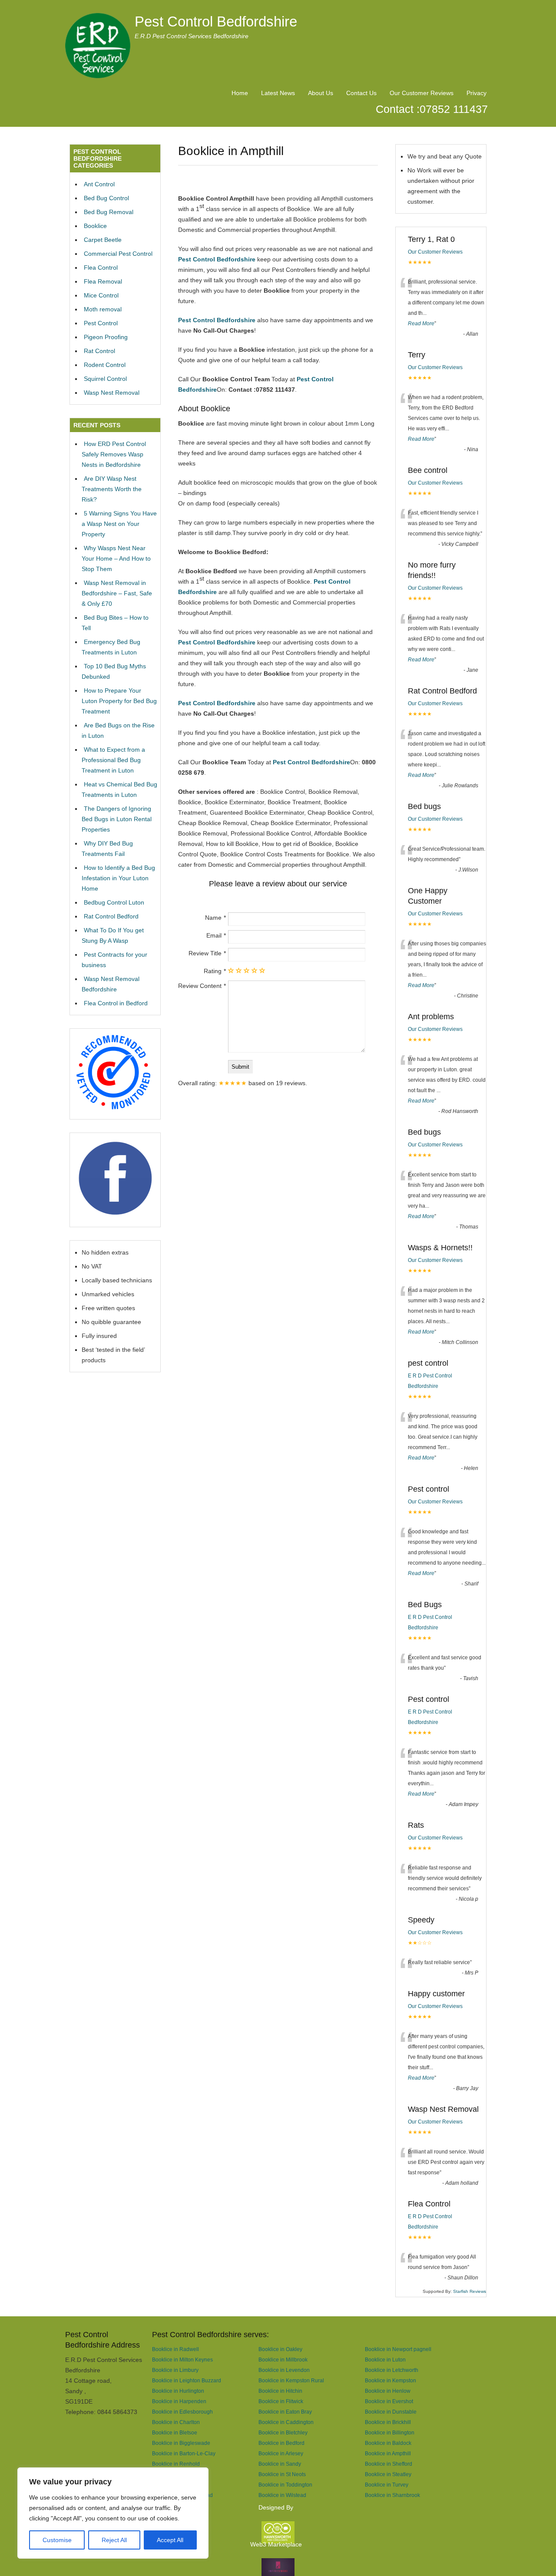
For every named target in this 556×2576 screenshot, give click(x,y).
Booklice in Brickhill (388, 2422)
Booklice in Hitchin (280, 2391)
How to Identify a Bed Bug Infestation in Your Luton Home (118, 878)
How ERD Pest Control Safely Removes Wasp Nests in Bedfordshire (114, 454)
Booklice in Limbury (175, 2370)
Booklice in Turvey (387, 2485)
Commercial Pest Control (118, 254)
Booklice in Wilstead (282, 2495)
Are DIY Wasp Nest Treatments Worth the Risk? (112, 489)
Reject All (114, 2540)
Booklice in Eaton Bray (285, 2412)
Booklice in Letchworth (392, 2370)
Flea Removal (103, 281)
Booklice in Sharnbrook (392, 2495)
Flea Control (101, 268)
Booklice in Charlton (176, 2422)
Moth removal (103, 309)
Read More (421, 324)
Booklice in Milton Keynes (182, 2360)
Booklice (95, 226)
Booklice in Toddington (285, 2485)
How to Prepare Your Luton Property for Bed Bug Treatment (119, 701)
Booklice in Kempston (391, 2380)
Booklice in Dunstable (391, 2412)
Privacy (477, 93)
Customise (57, 2540)
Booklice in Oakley (280, 2349)
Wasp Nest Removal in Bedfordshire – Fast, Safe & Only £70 (117, 593)
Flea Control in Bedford (116, 1003)
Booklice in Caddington (286, 2422)
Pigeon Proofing (106, 337)
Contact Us (361, 93)
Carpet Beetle (103, 240)
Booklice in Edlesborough (182, 2412)
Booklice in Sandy (280, 2464)
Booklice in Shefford (389, 2464)
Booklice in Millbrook (283, 2360)
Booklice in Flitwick (281, 2401)
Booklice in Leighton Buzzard (187, 2380)
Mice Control (101, 295)
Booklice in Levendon (284, 2370)
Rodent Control (105, 365)
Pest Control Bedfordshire (216, 21)
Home (240, 93)
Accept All (170, 2540)
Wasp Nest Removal (112, 393)
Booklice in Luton (385, 2360)
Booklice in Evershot (389, 2401)
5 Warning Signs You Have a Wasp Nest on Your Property (119, 524)
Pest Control (101, 323)
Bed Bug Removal (109, 212)
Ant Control (99, 184)
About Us (321, 93)
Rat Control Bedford (111, 916)
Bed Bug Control (106, 198)
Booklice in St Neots (282, 2474)
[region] (113, 2513)
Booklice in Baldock (388, 2443)
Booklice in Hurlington (178, 2391)
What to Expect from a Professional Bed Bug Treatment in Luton (113, 760)
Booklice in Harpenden (179, 2401)
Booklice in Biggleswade (181, 2443)
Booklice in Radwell (175, 2349)
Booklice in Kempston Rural (291, 2380)
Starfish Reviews (470, 2291)
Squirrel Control (105, 379)
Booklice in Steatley (388, 2474)
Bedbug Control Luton (114, 902)
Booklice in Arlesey (281, 2453)
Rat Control (99, 351)
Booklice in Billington (390, 2432)
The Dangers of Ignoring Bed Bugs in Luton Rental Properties (117, 819)
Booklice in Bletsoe (175, 2432)
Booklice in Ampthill (388, 2453)
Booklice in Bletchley (283, 2432)
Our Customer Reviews (422, 93)
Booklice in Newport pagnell (398, 2349)
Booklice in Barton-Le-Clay (184, 2453)
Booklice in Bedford (281, 2443)
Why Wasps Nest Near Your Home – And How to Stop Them (116, 558)
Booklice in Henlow (388, 2391)
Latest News (278, 93)
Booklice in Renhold (176, 2464)
